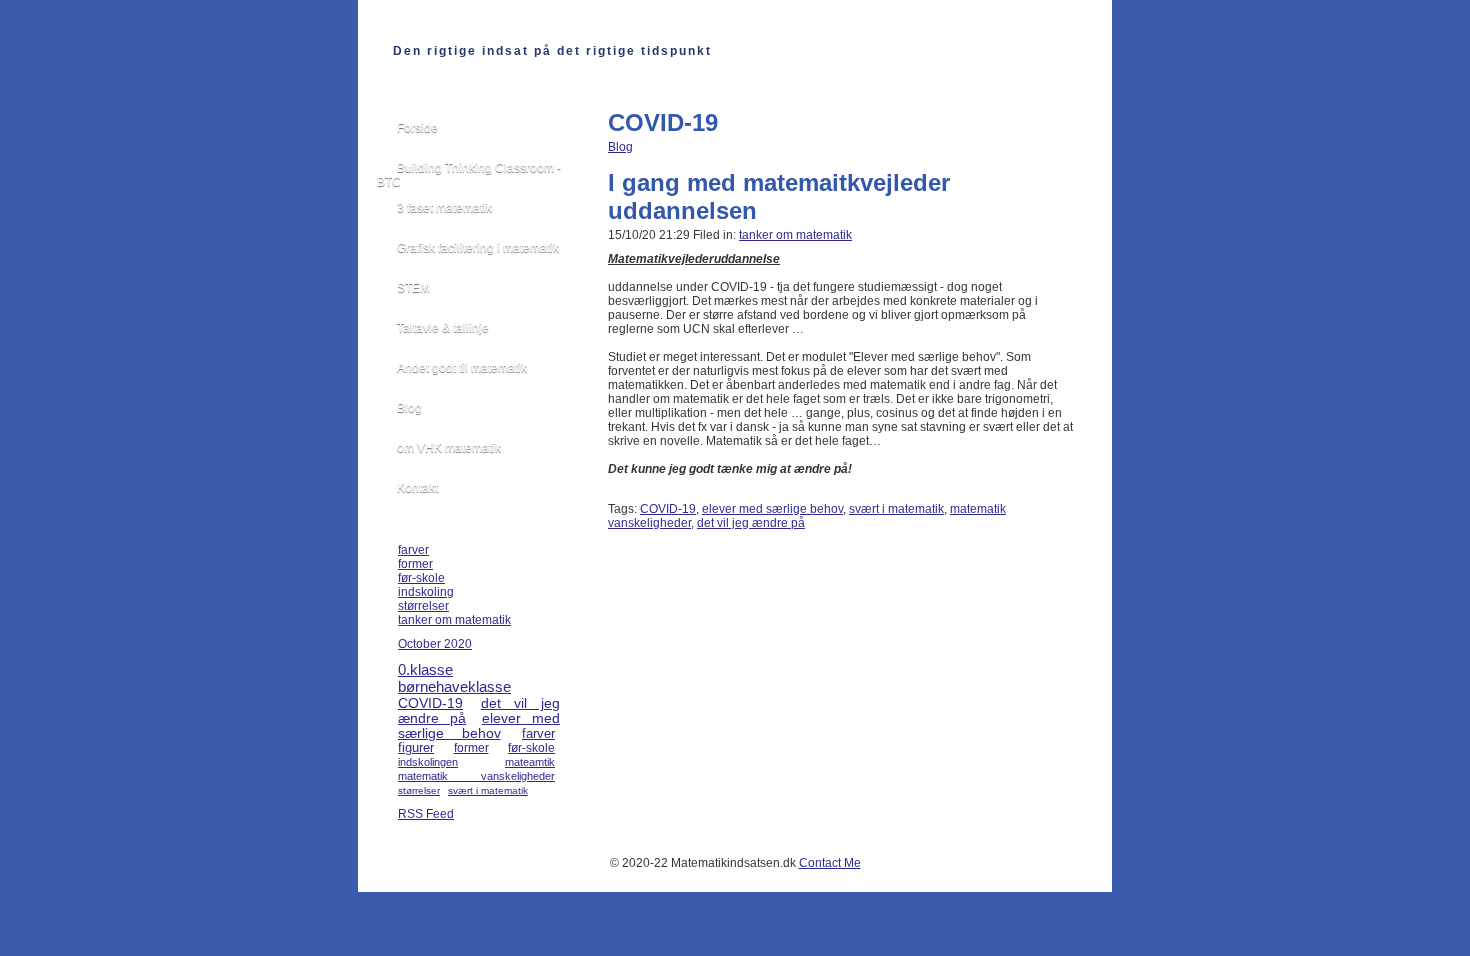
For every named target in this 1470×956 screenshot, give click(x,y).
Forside (417, 128)
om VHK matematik (449, 448)
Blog (620, 147)
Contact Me (830, 863)
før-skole (421, 578)
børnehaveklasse (454, 686)
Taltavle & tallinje (443, 328)
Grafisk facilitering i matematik (478, 248)
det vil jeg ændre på (751, 523)
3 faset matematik (444, 208)
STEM (413, 288)
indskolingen (428, 762)
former (415, 564)
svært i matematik (896, 509)
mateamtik (530, 762)
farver (413, 550)
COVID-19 (668, 509)
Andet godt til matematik (462, 368)
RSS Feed (426, 814)
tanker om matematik (795, 235)
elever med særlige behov (772, 509)
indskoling (426, 592)
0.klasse (425, 669)
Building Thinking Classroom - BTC (469, 175)
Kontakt (417, 488)
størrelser (423, 606)
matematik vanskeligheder (476, 776)
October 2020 (435, 644)
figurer (416, 748)
